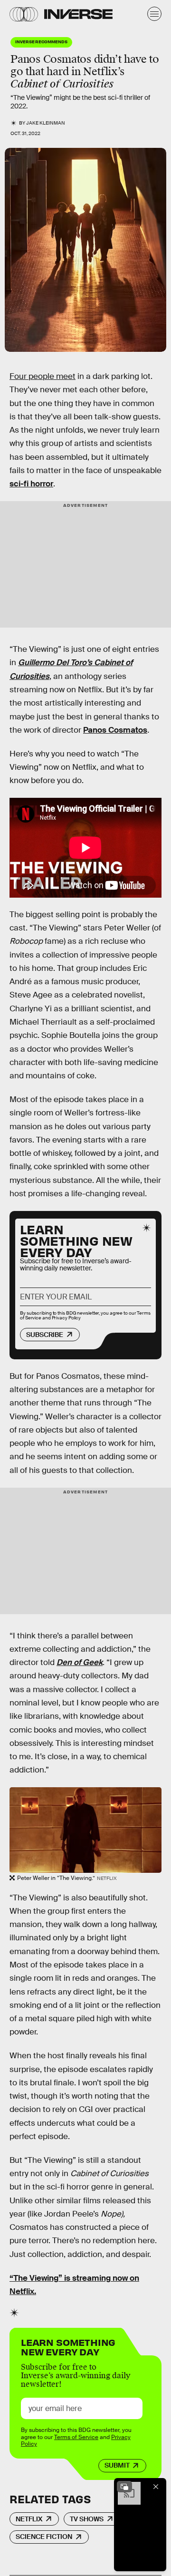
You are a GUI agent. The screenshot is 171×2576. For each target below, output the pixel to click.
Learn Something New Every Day (68, 2346)
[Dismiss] (156, 2487)
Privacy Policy (66, 1318)
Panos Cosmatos (115, 730)
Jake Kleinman (46, 123)
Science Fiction (44, 2537)
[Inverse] (78, 14)
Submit (117, 2465)
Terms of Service (76, 2437)
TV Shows (87, 2519)
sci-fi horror (31, 484)
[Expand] (124, 2487)
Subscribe (45, 1335)
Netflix (29, 2519)
